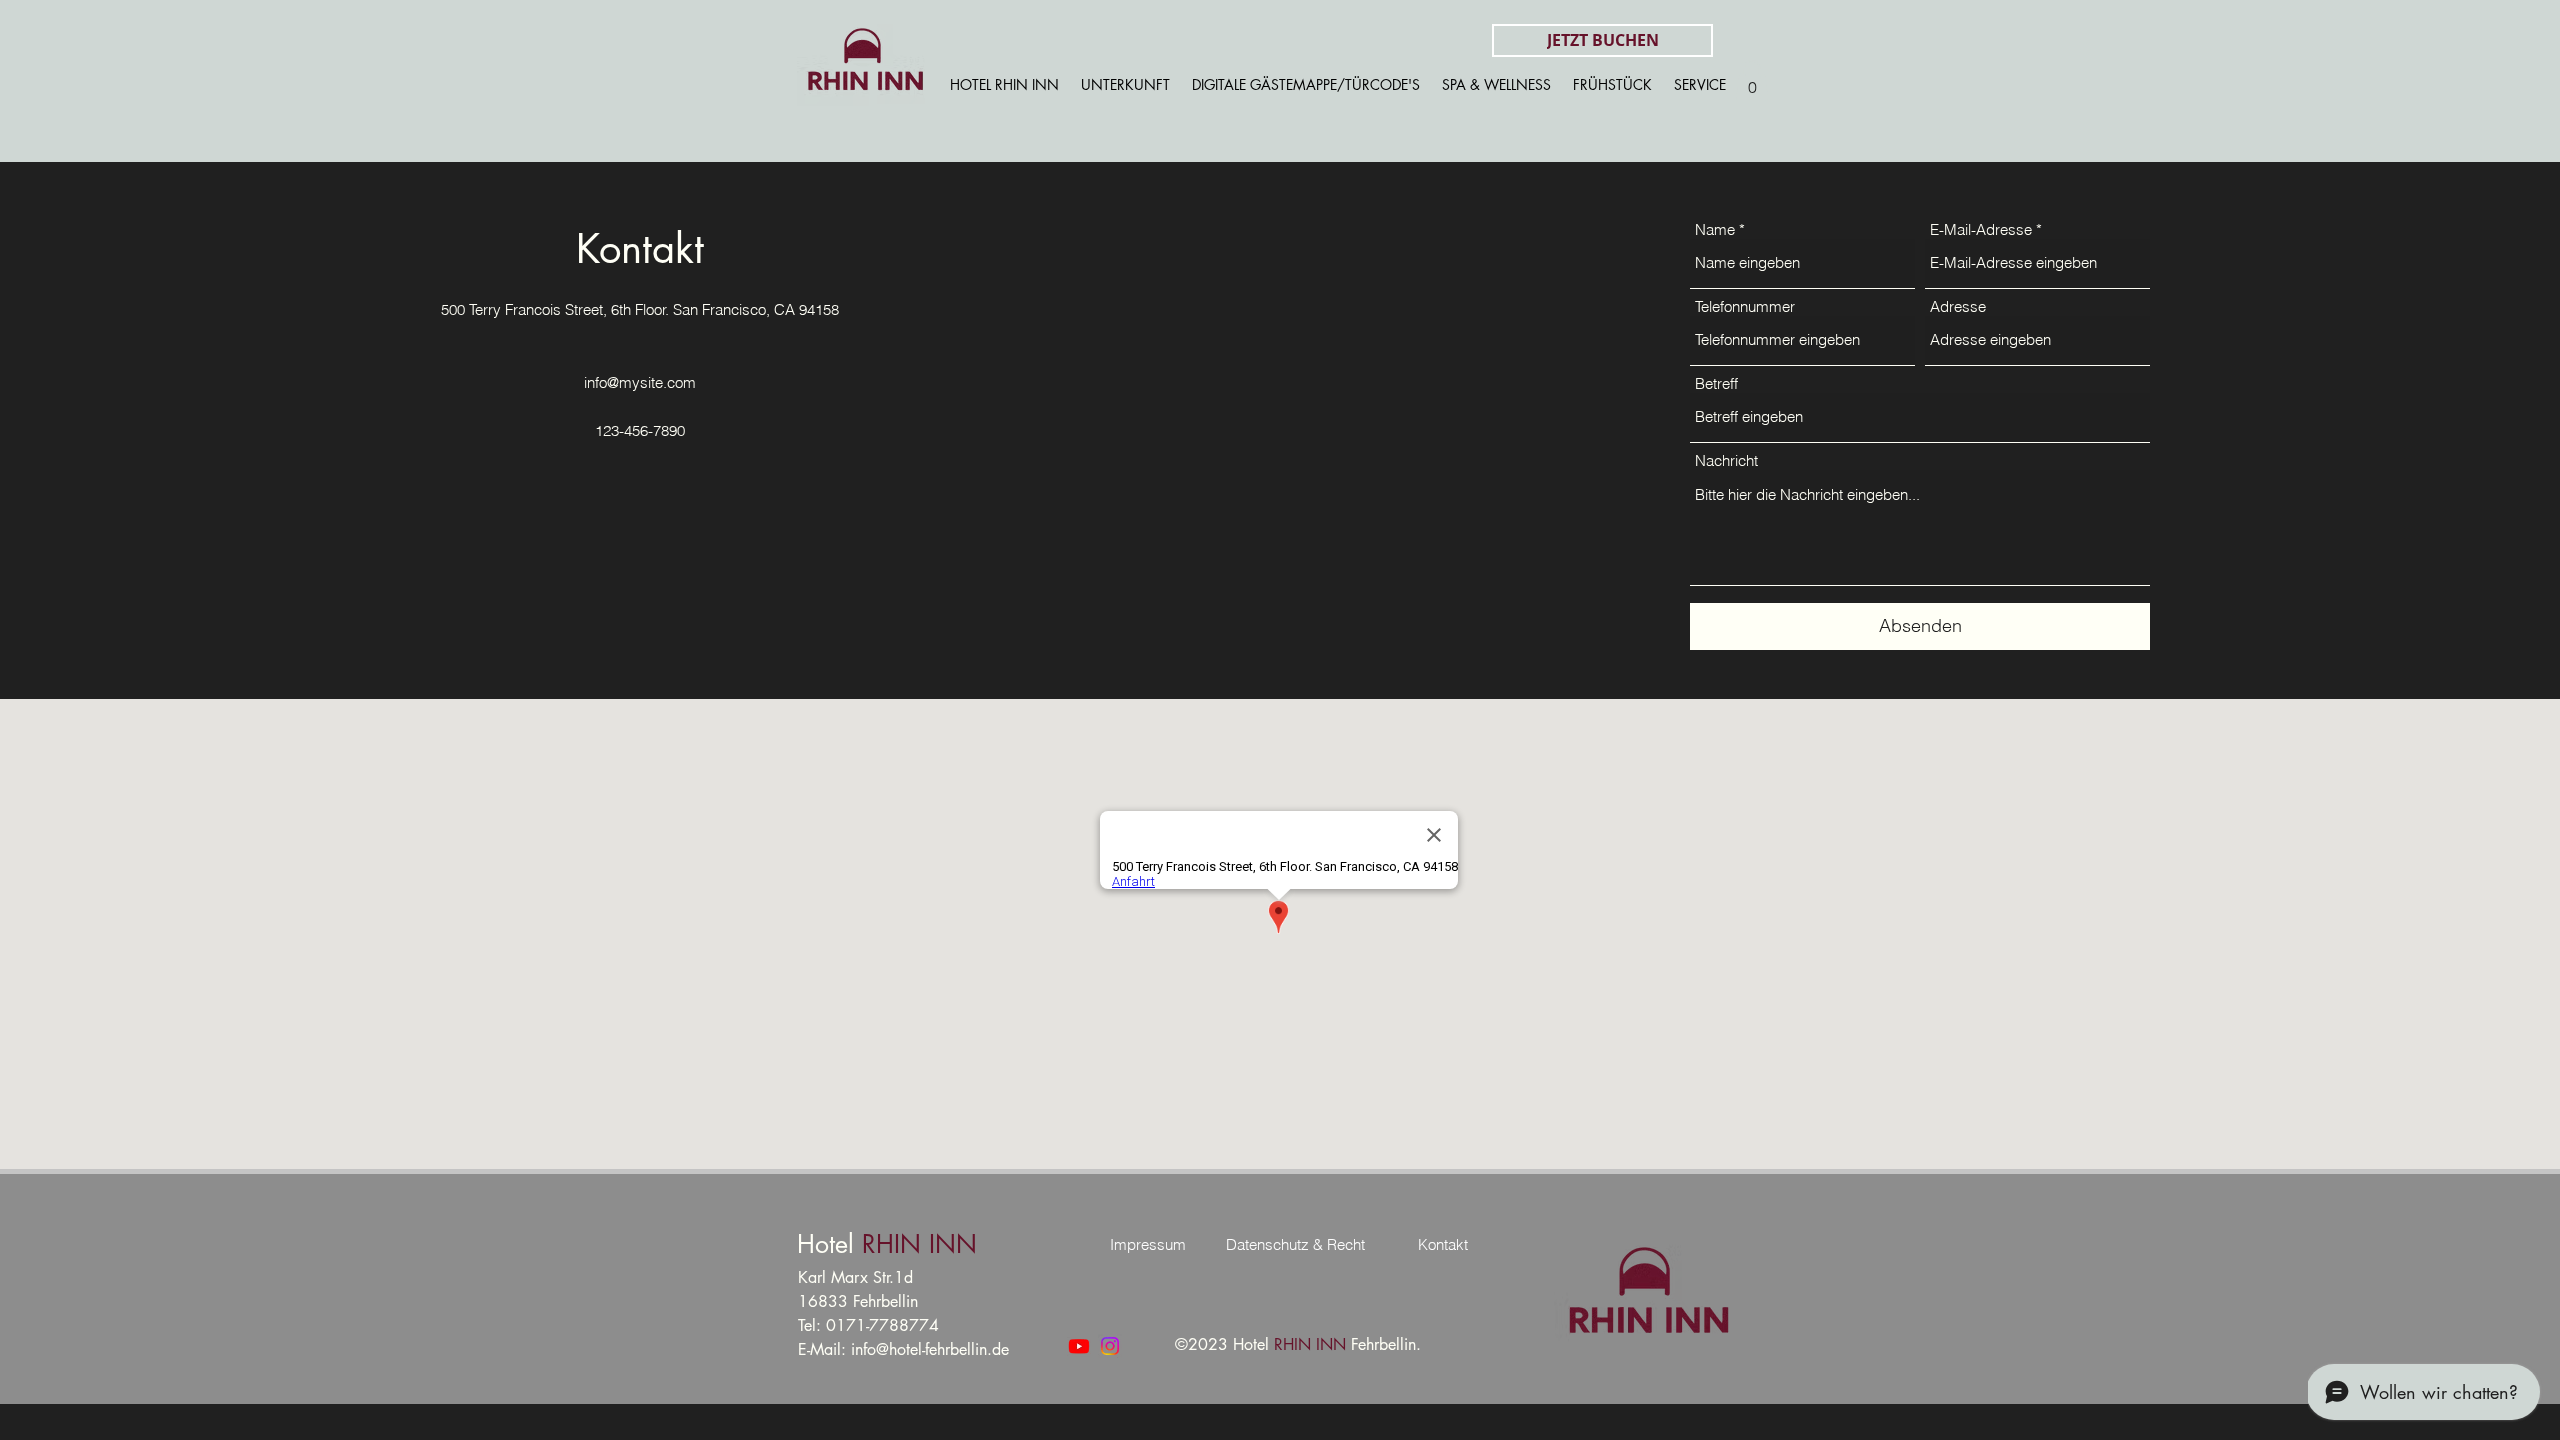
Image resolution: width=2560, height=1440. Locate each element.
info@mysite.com (640, 382)
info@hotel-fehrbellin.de (930, 1349)
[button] (1752, 80)
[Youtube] (1079, 1346)
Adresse (1958, 306)
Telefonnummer (1745, 306)
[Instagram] (1110, 1346)
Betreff (1716, 383)
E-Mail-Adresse (1981, 229)
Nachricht (1726, 460)
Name (1715, 229)
